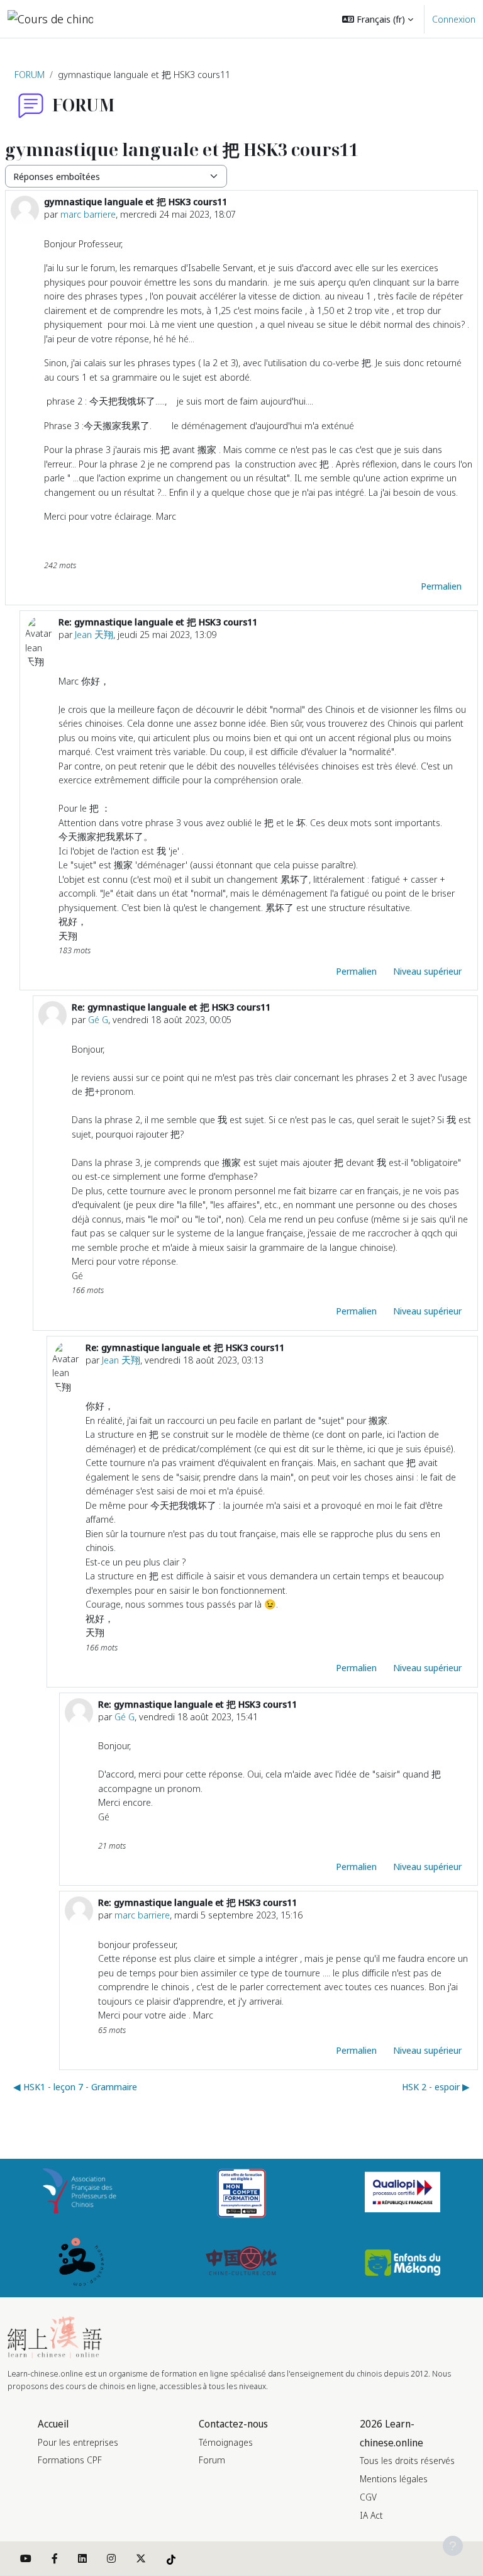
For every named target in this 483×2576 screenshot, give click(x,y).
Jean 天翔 (94, 634)
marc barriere (88, 214)
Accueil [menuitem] (130, 19)
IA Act (371, 2515)
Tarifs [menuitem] (126, 57)
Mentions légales (394, 2479)
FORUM (30, 74)
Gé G (98, 1019)
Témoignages (226, 2442)
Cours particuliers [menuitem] (182, 57)
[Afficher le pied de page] (453, 2546)
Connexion (454, 19)
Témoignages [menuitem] (290, 19)
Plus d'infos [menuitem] (259, 57)
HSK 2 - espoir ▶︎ (436, 2086)
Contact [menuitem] (132, 94)
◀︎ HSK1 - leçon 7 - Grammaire (75, 2086)
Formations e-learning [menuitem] (199, 19)
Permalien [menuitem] (441, 586)
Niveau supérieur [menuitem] (427, 971)
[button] (378, 19)
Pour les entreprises (78, 2442)
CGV (368, 2497)
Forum (212, 2460)
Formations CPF (70, 2460)
